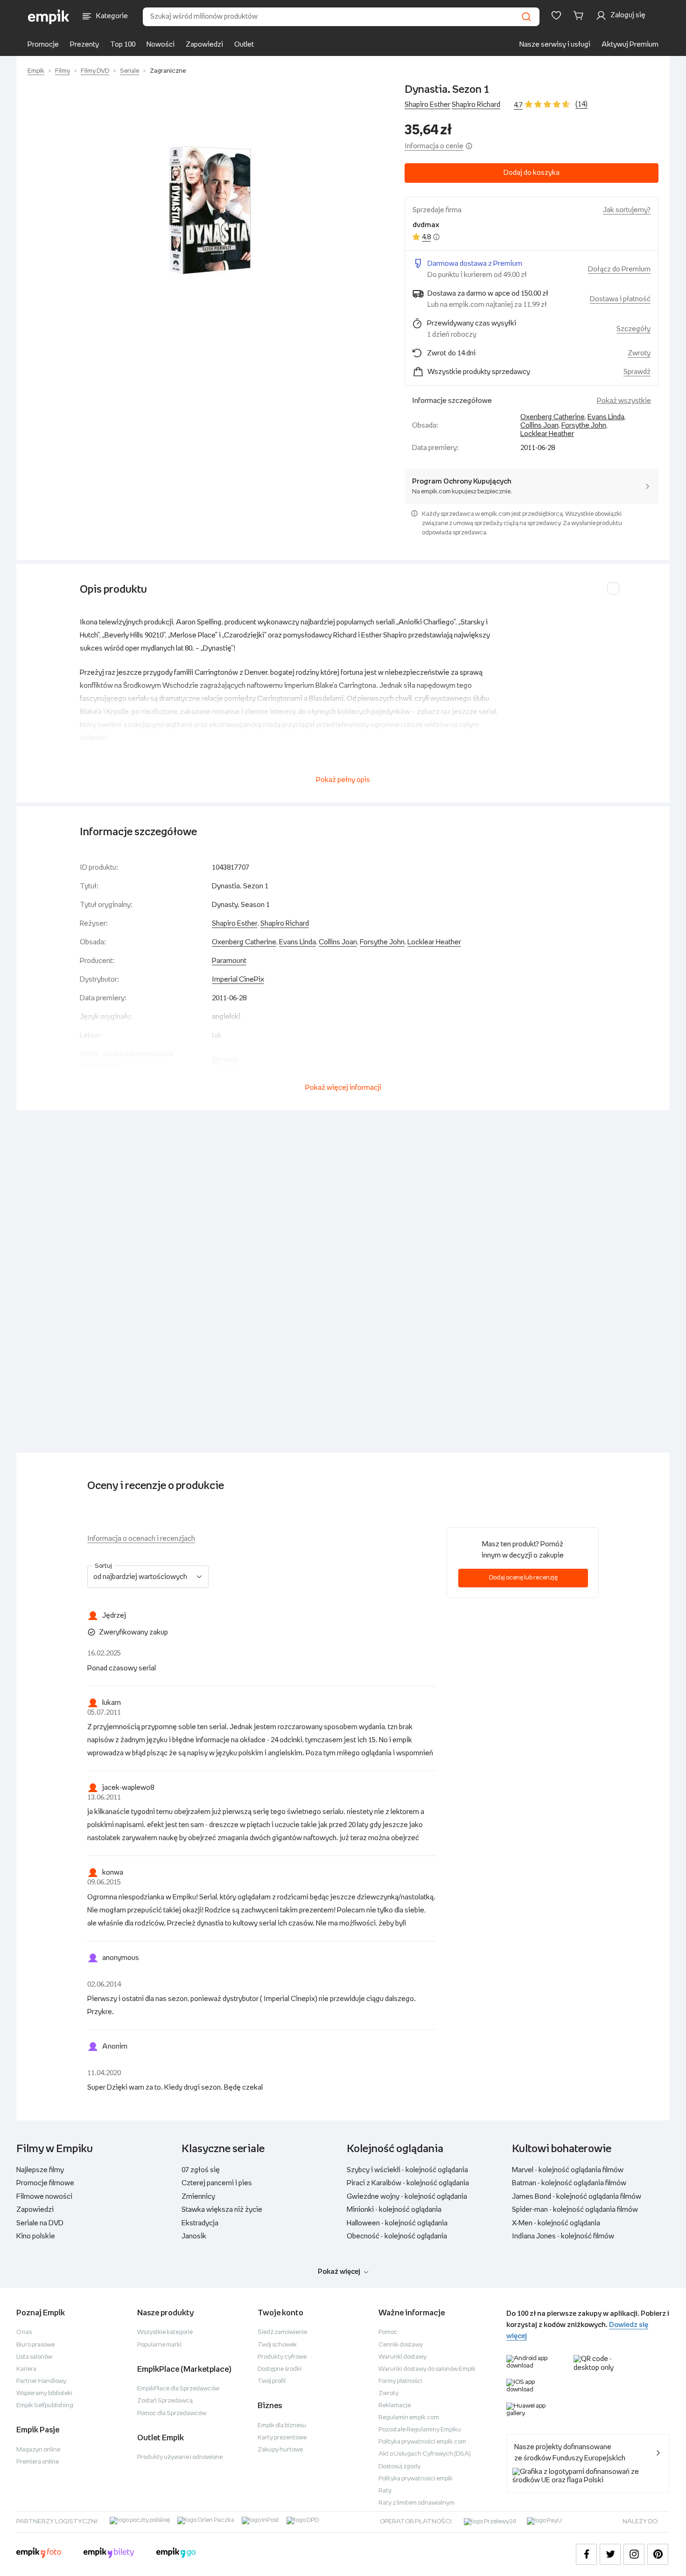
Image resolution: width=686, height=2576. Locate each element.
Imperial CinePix (238, 980)
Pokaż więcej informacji (343, 1088)
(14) (581, 104)
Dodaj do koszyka (532, 173)
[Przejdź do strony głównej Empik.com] (49, 17)
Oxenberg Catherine (553, 417)
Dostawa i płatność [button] (620, 299)
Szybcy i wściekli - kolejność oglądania (407, 2170)
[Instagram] (634, 2554)
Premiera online (38, 2462)
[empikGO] (176, 2554)
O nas (24, 2332)
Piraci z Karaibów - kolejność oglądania (408, 2183)
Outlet (244, 45)
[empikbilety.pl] (109, 2554)
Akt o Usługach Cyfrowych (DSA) (425, 2454)
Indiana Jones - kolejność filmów (563, 2236)
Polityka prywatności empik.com (422, 2442)
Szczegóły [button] (633, 329)
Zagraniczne (168, 71)
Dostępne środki (280, 2369)
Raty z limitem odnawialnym (416, 2503)
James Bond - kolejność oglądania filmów (577, 2197)
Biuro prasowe (35, 2345)
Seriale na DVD (40, 2223)
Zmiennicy (198, 2197)
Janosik (194, 2236)
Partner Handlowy (41, 2381)
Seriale (129, 71)
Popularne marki (159, 2345)
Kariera (26, 2369)
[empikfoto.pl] (39, 2554)
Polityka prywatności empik (416, 2479)
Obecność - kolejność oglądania (397, 2236)
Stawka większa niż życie (222, 2210)
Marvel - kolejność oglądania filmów (568, 2170)
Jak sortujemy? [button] (627, 210)
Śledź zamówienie (282, 2332)
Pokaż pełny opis (343, 780)
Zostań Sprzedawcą (165, 2401)
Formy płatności (400, 2381)
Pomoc (388, 2332)
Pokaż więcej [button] (339, 2272)
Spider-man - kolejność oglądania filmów (575, 2210)
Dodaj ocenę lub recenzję (523, 1578)
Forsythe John (584, 426)
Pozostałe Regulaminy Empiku (420, 2430)
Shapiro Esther (427, 105)
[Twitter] (610, 2554)
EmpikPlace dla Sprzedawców (178, 2389)
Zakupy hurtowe (280, 2450)
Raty (385, 2491)
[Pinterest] (658, 2554)
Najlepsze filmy (40, 2170)
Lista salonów (34, 2357)
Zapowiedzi (204, 45)
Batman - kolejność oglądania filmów (569, 2183)
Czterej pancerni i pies (217, 2183)
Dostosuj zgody (399, 2467)
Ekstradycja (200, 2223)
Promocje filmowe (45, 2183)
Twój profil (272, 2381)
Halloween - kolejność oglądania (397, 2223)
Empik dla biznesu (282, 2426)
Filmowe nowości (44, 2197)
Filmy (63, 71)
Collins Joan (539, 426)
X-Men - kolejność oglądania (556, 2223)
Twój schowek (277, 2345)
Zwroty (388, 2393)
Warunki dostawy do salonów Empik (427, 2369)
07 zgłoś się (201, 2170)
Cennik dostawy (401, 2345)
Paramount (229, 961)
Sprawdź (637, 372)
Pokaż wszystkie (624, 401)
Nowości (161, 45)
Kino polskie (36, 2236)
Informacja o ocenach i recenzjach (141, 1539)
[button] (207, 209)
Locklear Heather (547, 434)
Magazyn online (38, 2450)
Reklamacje (395, 2406)
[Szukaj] (526, 17)
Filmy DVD (95, 71)
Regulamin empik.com (409, 2418)
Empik (36, 71)
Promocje (43, 45)
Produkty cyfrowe (282, 2357)
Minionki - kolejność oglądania (394, 2210)
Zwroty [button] (639, 353)
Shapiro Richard (476, 105)
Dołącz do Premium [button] (619, 269)
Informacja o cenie (434, 146)
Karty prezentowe (282, 2438)
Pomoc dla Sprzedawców (172, 2413)
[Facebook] (586, 2554)
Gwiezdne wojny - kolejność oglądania (407, 2197)
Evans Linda (606, 417)
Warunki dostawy (402, 2357)
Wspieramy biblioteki (44, 2393)
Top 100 (123, 45)
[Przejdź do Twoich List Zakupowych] (556, 15)
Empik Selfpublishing (45, 2406)
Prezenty (84, 45)
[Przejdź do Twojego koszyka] (580, 15)
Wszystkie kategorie (165, 2332)
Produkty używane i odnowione (180, 2457)
